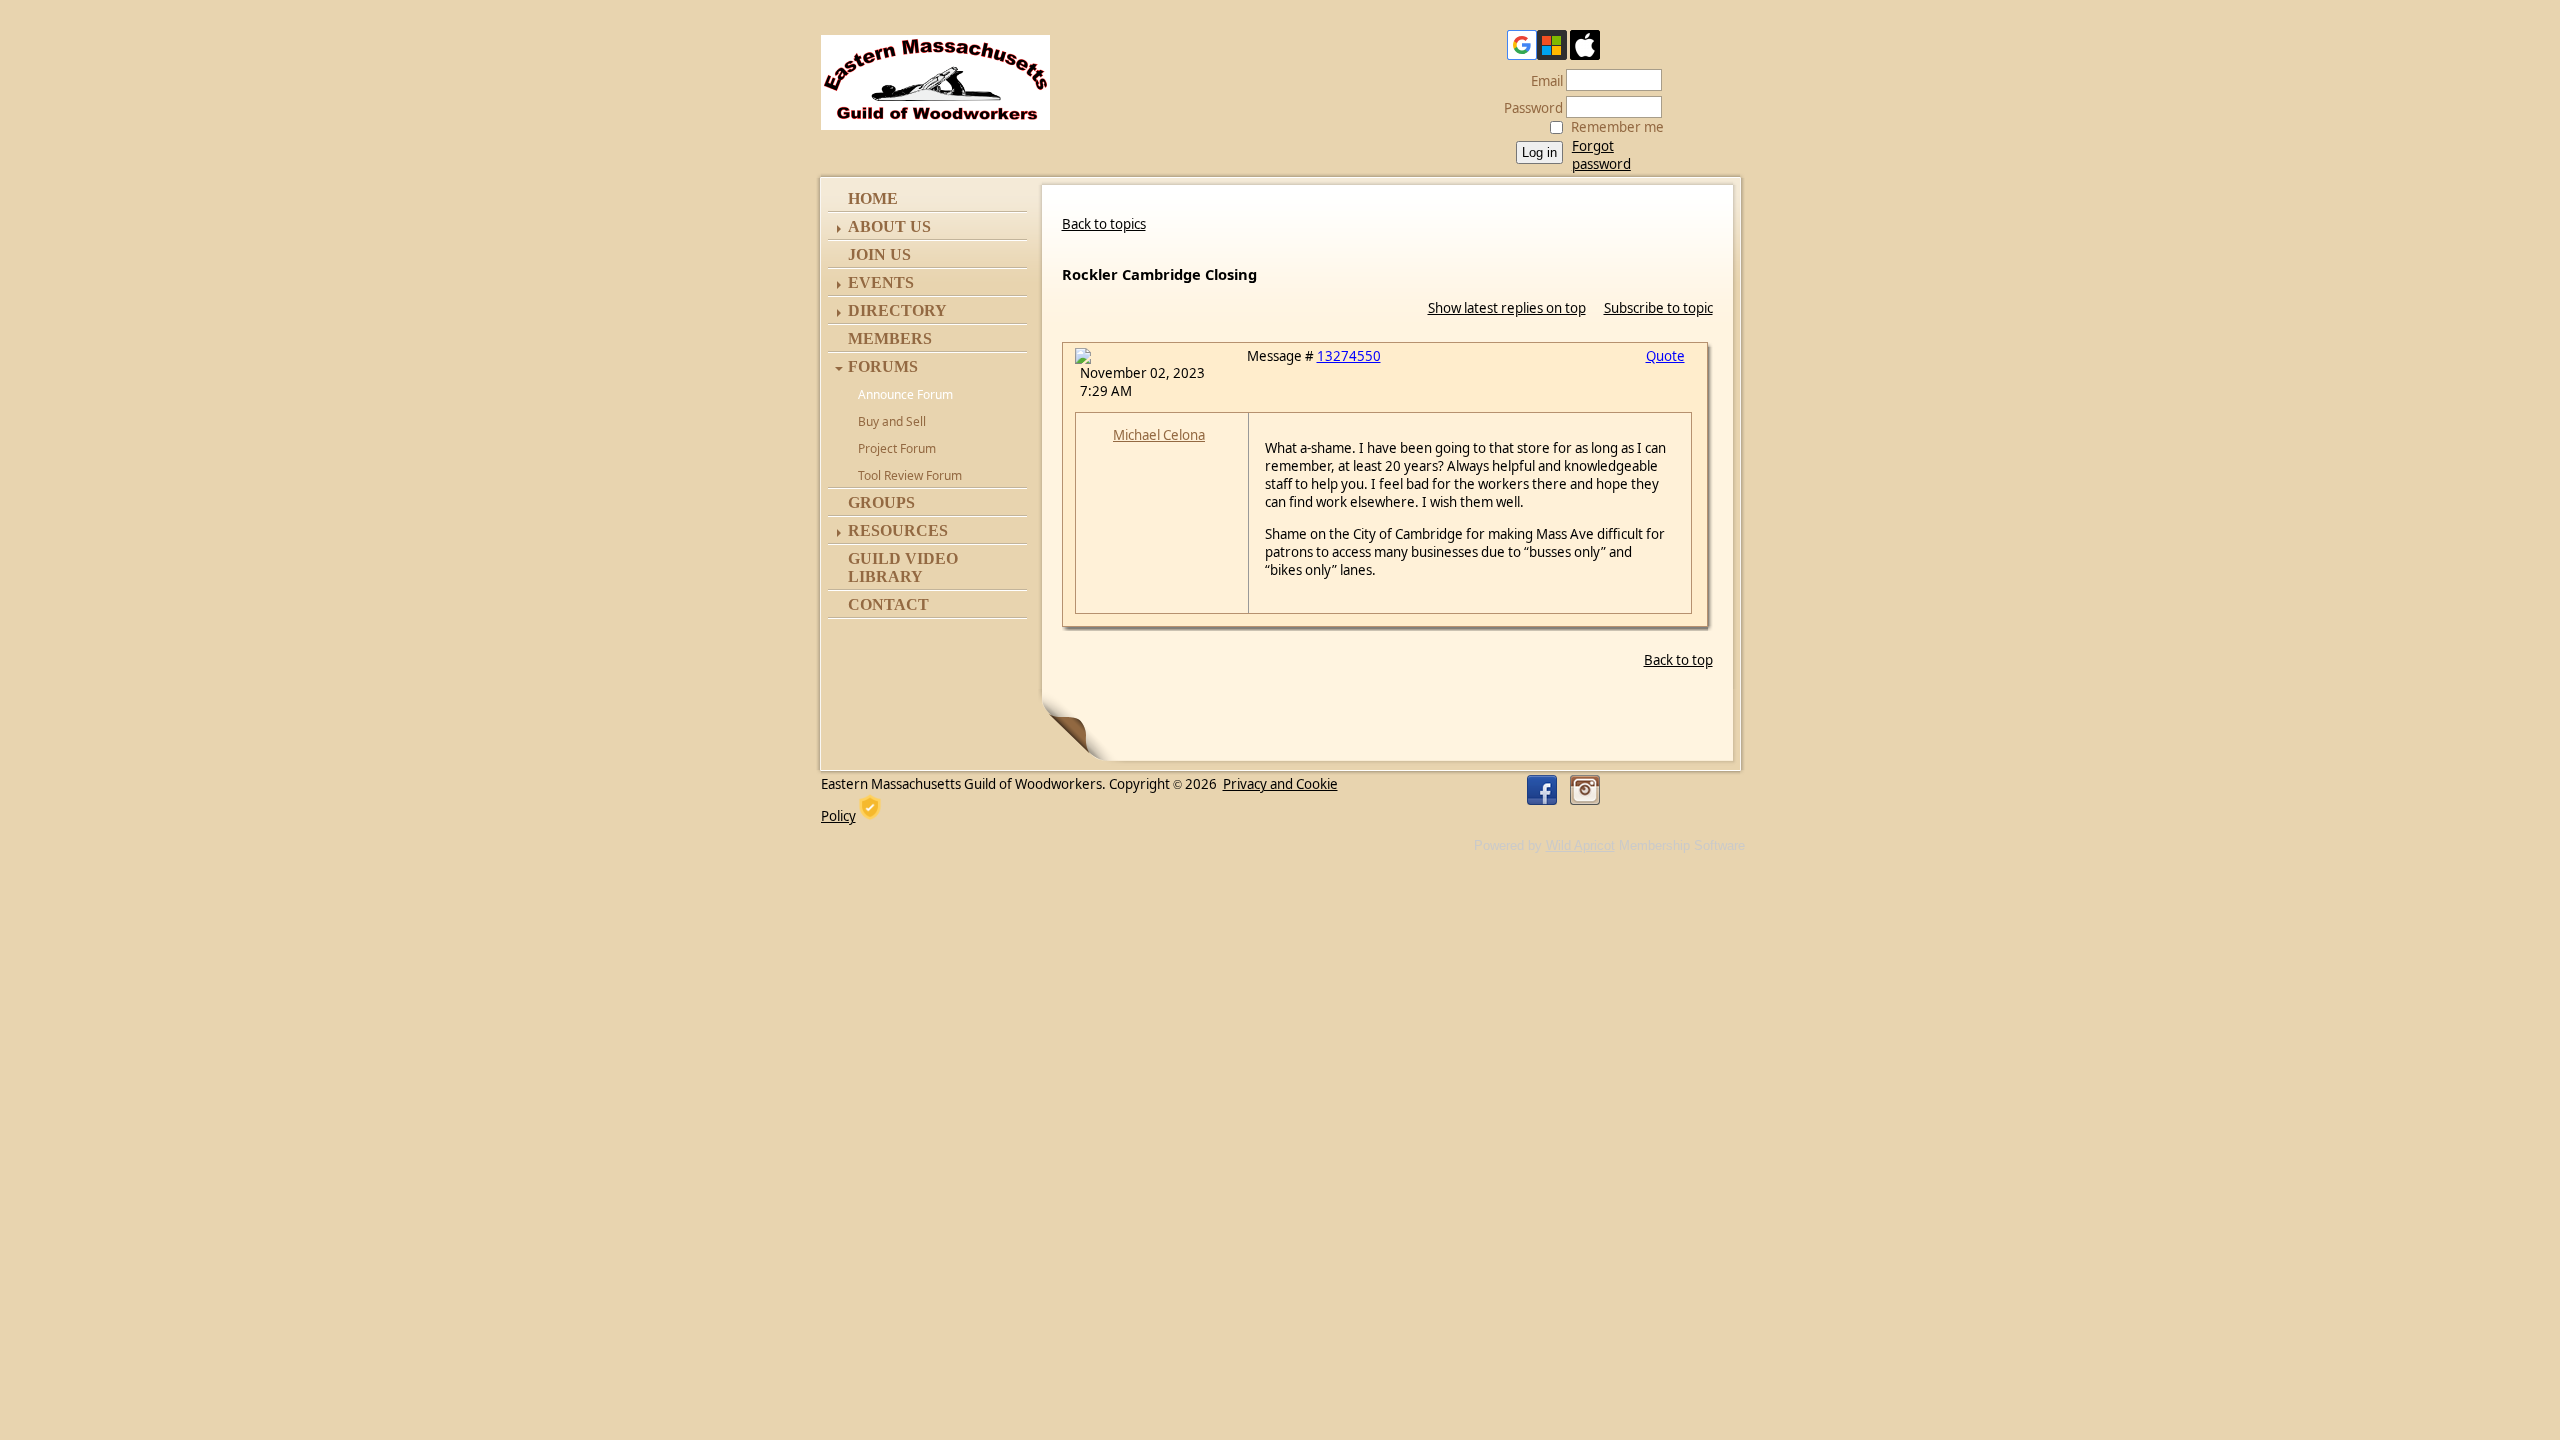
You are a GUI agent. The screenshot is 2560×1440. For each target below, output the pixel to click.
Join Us (879, 254)
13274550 (1349, 356)
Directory (897, 310)
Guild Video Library (903, 567)
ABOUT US (889, 226)
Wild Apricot (1580, 845)
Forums (883, 366)
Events (881, 282)
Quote (1665, 356)
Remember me (1617, 127)
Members (890, 338)
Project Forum (897, 448)
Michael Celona (1159, 435)
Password (1528, 108)
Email (1542, 81)
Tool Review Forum (910, 475)
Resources (898, 530)
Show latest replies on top (1507, 308)
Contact (888, 604)
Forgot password (1601, 155)
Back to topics (1104, 224)
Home (873, 198)
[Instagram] (1585, 790)
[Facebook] (1542, 790)
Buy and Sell (892, 421)
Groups (881, 502)
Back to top (1678, 660)
